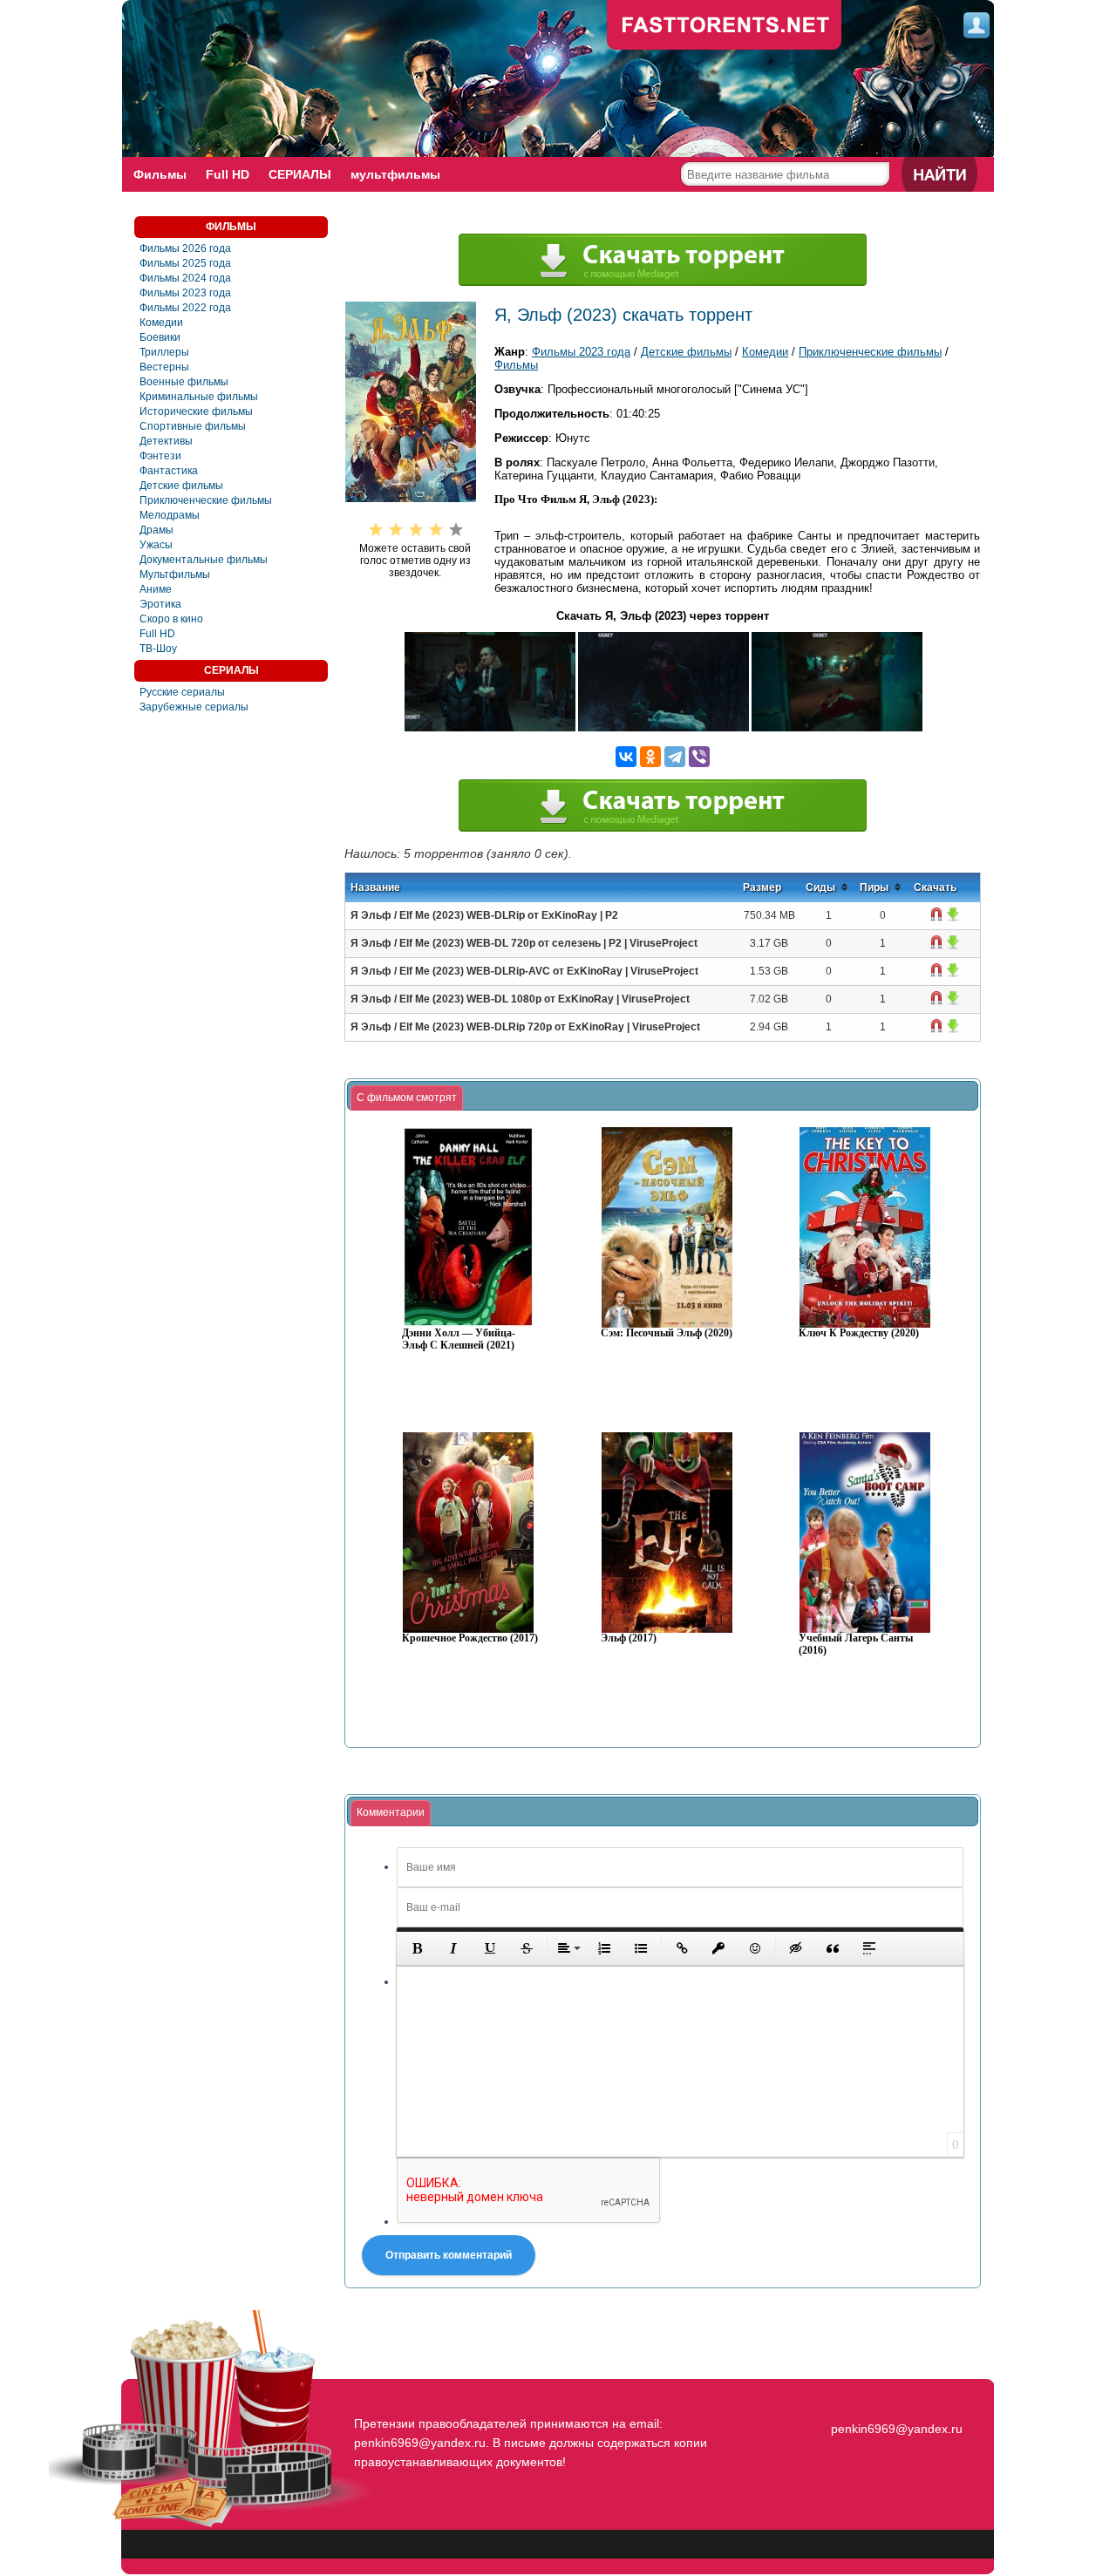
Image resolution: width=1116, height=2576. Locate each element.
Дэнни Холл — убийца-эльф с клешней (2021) (459, 1339)
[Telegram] (675, 757)
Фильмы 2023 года (185, 293)
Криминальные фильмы (199, 397)
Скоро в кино (171, 619)
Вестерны (164, 367)
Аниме (156, 589)
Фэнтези (160, 456)
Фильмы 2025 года (185, 263)
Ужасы (156, 545)
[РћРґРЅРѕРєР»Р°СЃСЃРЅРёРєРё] (650, 757)
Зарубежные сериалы (194, 707)
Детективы (166, 441)
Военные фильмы (184, 382)
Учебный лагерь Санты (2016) (856, 1645)
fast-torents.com (725, 26)
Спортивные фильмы (193, 426)
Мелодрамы (170, 515)
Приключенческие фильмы (206, 500)
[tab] (407, 1098)
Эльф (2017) (629, 1638)
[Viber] (699, 757)
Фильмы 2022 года (185, 308)
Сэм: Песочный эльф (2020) (667, 1333)
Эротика (160, 604)
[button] (417, 1948)
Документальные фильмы (204, 560)
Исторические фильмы (196, 411)
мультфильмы (395, 174)
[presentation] (407, 1098)
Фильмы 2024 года (185, 278)
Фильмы (160, 174)
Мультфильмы (175, 574)
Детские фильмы (181, 486)
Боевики (160, 337)
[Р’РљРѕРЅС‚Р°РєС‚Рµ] (626, 757)
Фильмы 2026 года (185, 248)
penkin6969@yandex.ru (897, 2429)
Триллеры (164, 352)
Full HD (228, 174)
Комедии (161, 323)
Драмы (157, 530)
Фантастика (169, 471)
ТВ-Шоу (158, 649)
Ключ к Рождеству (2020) (859, 1333)
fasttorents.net (895, 2397)
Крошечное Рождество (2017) (470, 1638)
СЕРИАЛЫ (300, 174)
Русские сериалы (182, 692)
